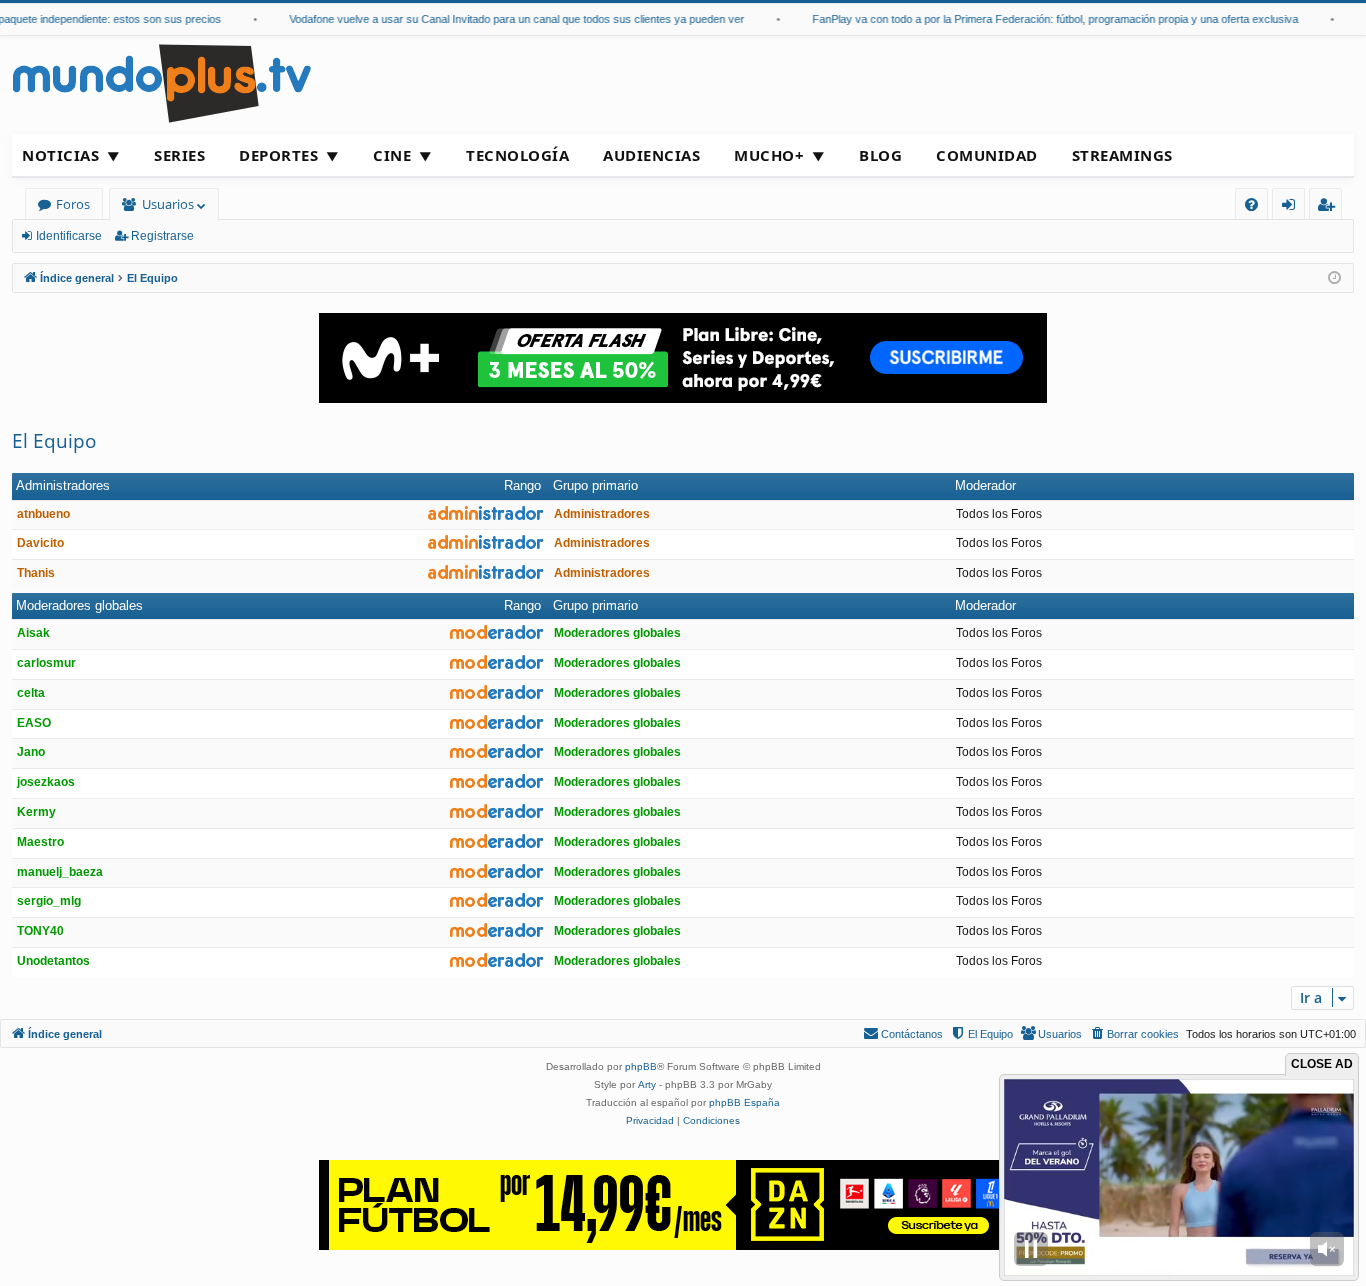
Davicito (40, 543)
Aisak (33, 633)
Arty (647, 1084)
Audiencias (651, 155)
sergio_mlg (49, 901)
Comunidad (987, 155)
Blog (880, 155)
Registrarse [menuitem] (1330, 207)
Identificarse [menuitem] (1292, 207)
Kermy (36, 812)
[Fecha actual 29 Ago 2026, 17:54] (1334, 278)
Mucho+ (769, 155)
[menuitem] (1251, 204)
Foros (73, 204)
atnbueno (43, 514)
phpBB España (744, 1102)
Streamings (1122, 155)
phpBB (641, 1066)
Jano (31, 752)
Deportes (278, 155)
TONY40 (40, 931)
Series (179, 155)
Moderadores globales (79, 605)
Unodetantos (53, 961)
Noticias (60, 155)
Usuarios (168, 204)
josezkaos (46, 782)
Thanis (36, 573)
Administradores (63, 485)
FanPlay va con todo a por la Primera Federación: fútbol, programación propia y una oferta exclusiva (1034, 19)
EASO (34, 723)
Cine (392, 155)
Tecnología (517, 155)
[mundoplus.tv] (162, 82)
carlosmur (46, 663)
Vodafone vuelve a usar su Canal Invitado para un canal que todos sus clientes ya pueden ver (495, 19)
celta (31, 693)
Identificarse (69, 236)
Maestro (40, 842)
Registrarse (162, 236)
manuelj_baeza (60, 872)
